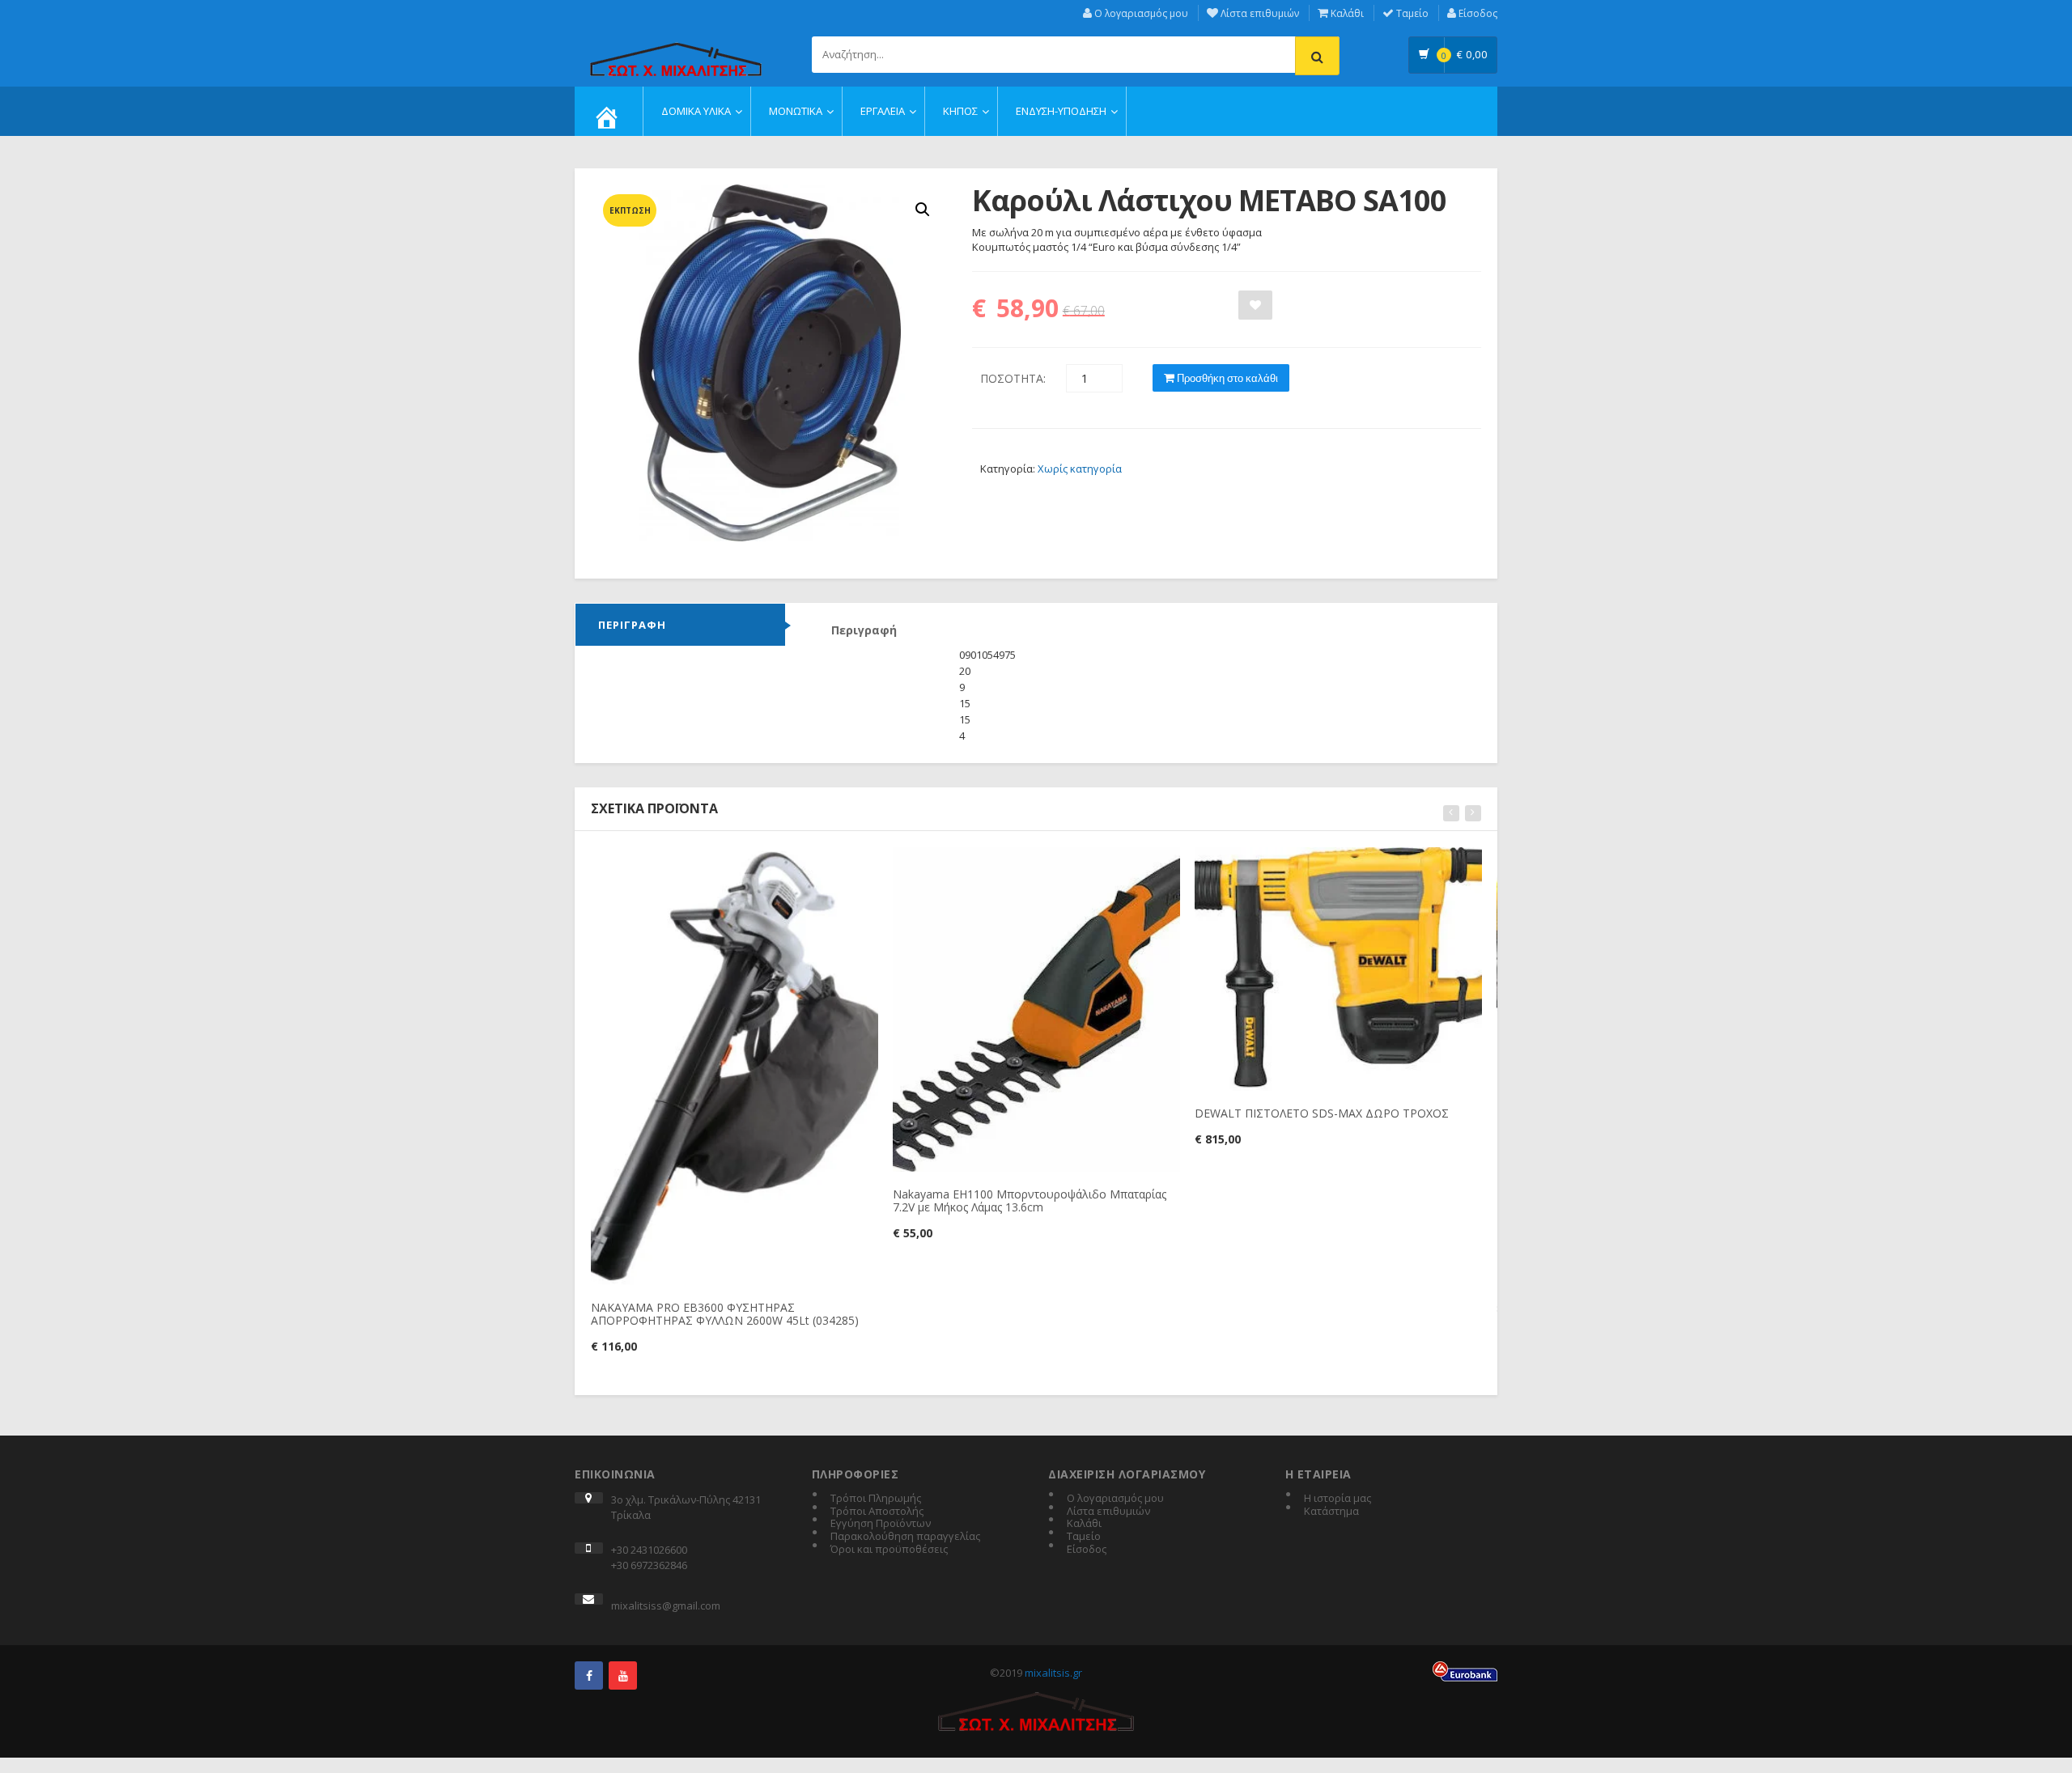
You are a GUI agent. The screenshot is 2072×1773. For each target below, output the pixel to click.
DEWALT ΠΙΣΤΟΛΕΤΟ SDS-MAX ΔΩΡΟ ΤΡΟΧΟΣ (1322, 1113)
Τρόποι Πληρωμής (876, 1499)
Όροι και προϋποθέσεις (889, 1550)
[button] (923, 210)
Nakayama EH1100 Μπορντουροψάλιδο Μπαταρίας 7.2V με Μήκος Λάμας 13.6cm (1030, 1200)
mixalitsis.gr (1053, 1673)
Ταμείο (1411, 13)
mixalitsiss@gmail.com (666, 1605)
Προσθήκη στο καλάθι (1226, 378)
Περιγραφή (632, 625)
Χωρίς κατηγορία (1080, 469)
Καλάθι (1346, 13)
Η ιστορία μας (1337, 1499)
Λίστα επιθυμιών (1259, 13)
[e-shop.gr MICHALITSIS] (676, 50)
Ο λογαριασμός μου (1140, 13)
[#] (589, 1675)
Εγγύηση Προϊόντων (881, 1524)
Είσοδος (1477, 13)
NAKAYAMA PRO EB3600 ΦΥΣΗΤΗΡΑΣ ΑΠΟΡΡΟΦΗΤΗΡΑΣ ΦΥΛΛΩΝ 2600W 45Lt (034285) (725, 1313)
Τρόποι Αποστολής (877, 1512)
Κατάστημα (1331, 1512)
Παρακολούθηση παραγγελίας (905, 1537)
